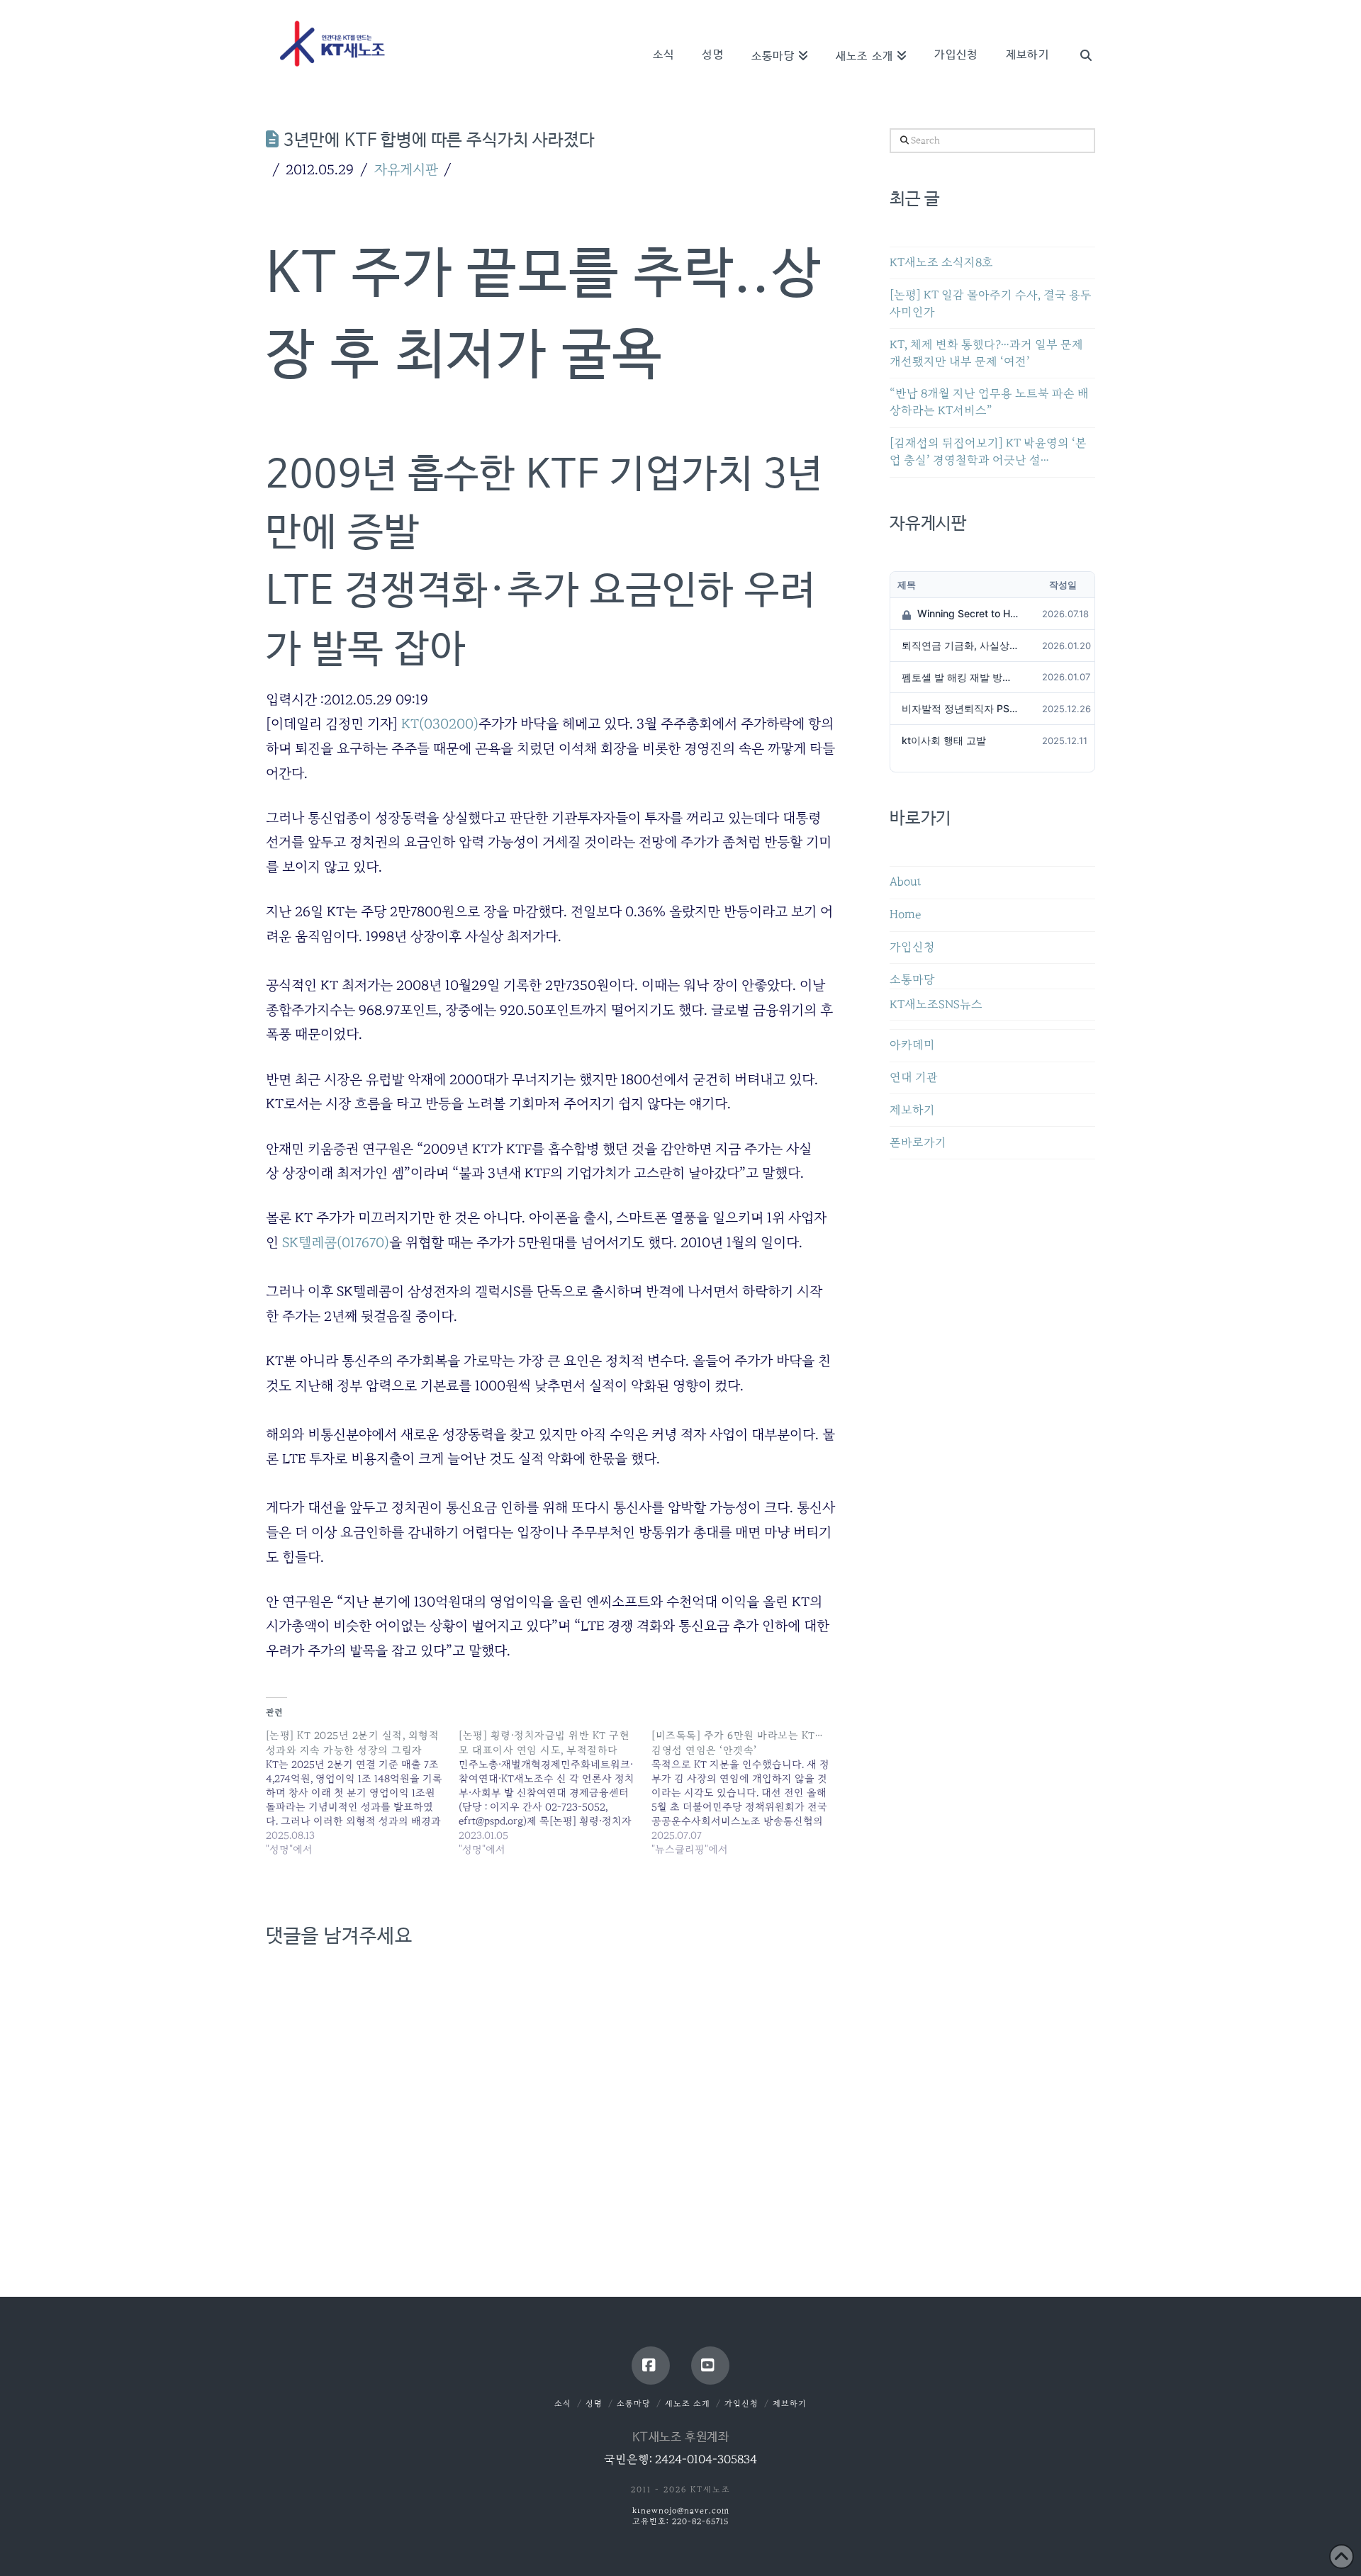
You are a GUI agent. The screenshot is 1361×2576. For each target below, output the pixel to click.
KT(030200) (440, 724)
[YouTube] (710, 2366)
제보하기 (912, 1110)
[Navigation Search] (1079, 35)
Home (905, 915)
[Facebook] (651, 2366)
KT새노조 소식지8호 (941, 263)
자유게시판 (406, 169)
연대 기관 (914, 1078)
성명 (594, 2403)
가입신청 (912, 947)
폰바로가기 (918, 1143)
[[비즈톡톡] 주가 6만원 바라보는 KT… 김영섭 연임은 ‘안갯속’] (748, 1792)
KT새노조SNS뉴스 (936, 1005)
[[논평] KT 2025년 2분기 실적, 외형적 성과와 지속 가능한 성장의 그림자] (362, 1792)
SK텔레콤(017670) (336, 1242)
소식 (563, 2403)
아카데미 (912, 1045)
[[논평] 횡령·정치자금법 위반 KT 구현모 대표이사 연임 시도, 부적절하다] (555, 1792)
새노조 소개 (688, 2403)
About (906, 882)
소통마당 (912, 980)
